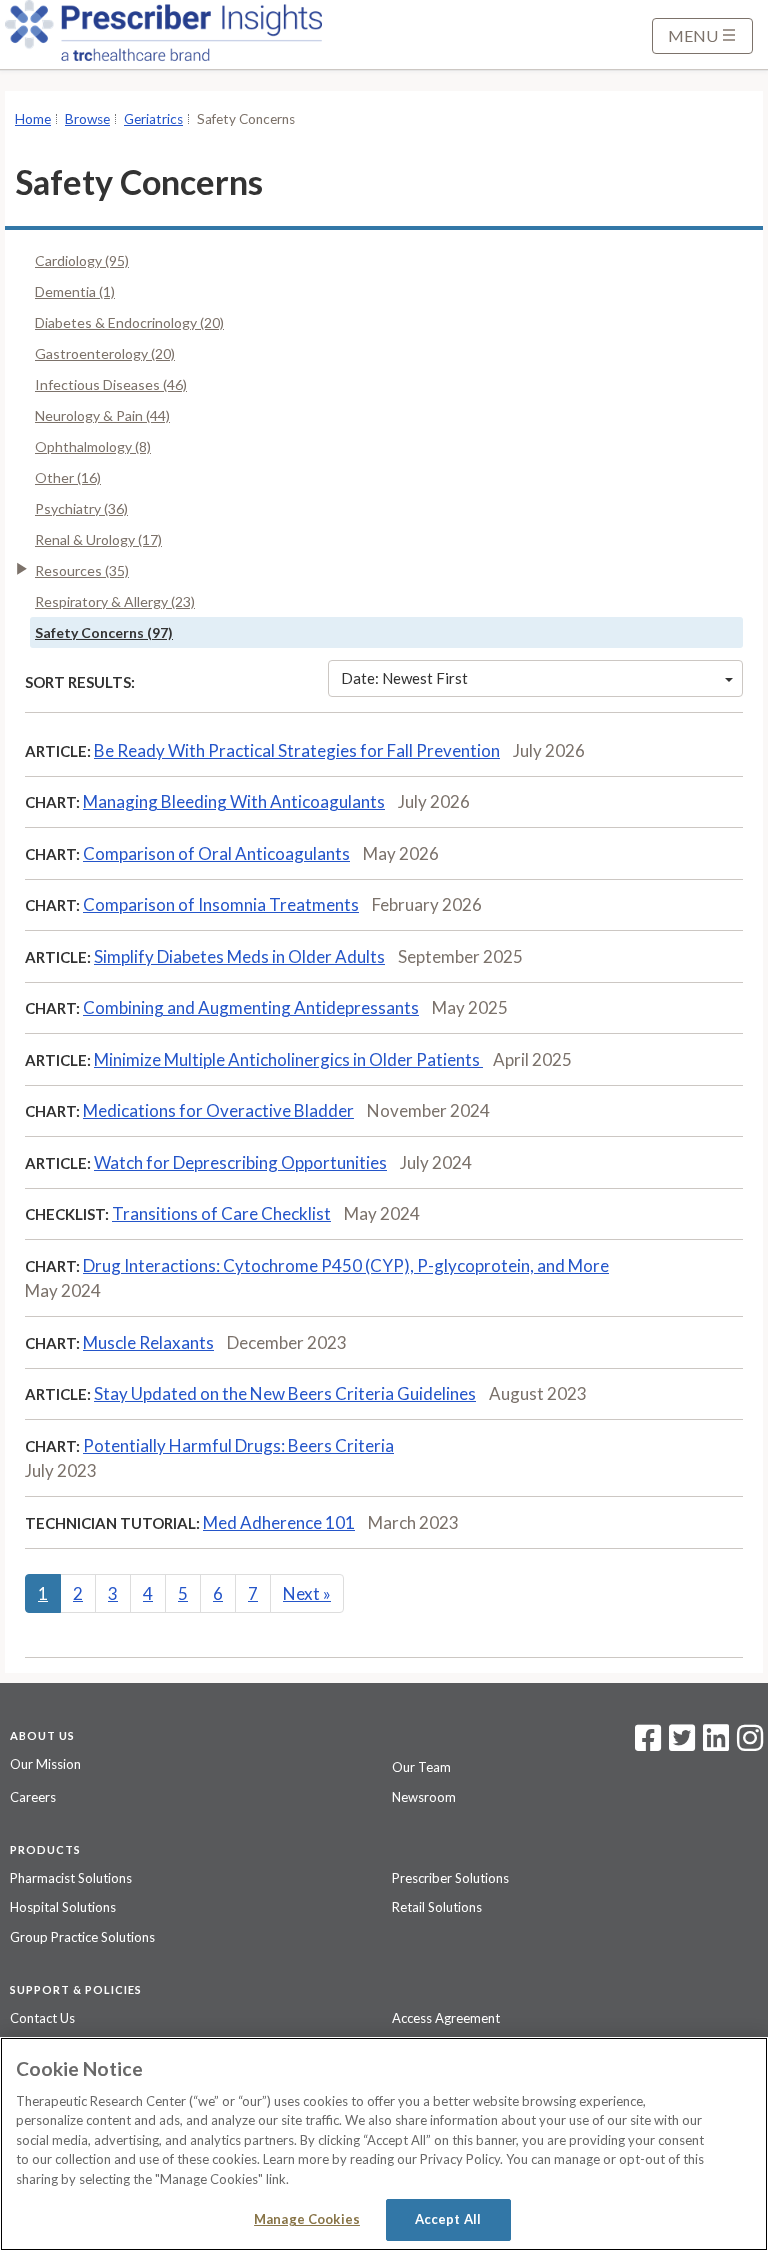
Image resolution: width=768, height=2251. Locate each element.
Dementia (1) (75, 291)
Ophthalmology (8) (93, 446)
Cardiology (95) (82, 260)
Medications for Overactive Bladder (218, 1110)
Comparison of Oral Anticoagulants (216, 853)
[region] (384, 2144)
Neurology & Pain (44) (102, 415)
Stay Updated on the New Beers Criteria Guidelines (285, 1393)
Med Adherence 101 (279, 1522)
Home (33, 119)
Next (307, 1593)
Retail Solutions (437, 1907)
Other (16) (68, 477)
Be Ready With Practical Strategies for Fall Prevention (297, 750)
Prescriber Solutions (450, 1878)
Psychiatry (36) (81, 508)
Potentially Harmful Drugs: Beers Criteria (238, 1445)
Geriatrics (153, 119)
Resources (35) (82, 570)
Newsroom (424, 1797)
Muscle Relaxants (148, 1342)
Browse (87, 119)
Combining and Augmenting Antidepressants (251, 1007)
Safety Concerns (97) (104, 632)
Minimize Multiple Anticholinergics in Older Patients (288, 1059)
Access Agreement (446, 2018)
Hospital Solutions (63, 1907)
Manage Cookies (307, 2219)
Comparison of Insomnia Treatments (221, 904)
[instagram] (750, 1744)
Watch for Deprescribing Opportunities (240, 1162)
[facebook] (648, 1744)
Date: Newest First (404, 678)
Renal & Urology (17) (98, 539)
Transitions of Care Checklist (221, 1213)
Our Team (421, 1767)
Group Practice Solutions (82, 1937)
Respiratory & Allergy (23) (115, 601)
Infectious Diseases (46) (111, 384)
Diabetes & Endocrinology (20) (129, 322)
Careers (33, 1797)
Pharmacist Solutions (71, 1878)
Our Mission (45, 1764)
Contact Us (42, 2018)
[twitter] (679, 1744)
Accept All (448, 2219)
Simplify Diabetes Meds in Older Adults (239, 956)
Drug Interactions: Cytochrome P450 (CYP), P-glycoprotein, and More (346, 1265)
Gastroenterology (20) (105, 353)
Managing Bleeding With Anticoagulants (234, 801)
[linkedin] (716, 1744)
